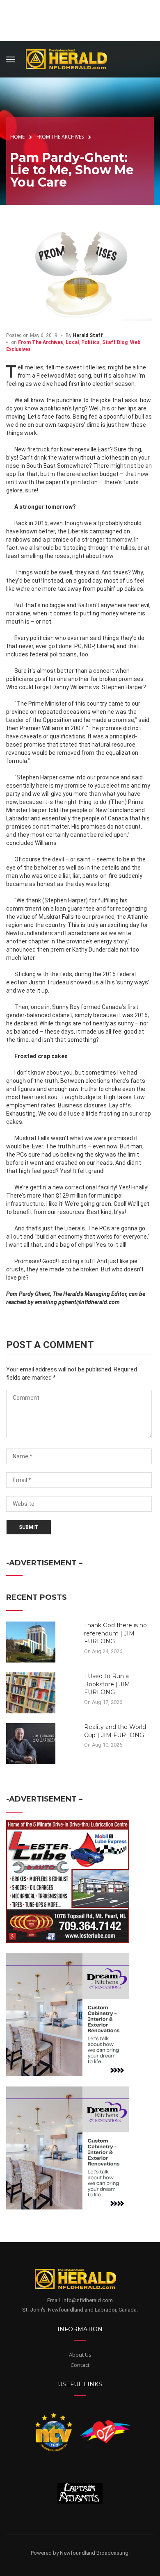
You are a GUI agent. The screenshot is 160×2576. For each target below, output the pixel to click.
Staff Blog (115, 342)
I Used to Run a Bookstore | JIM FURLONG (107, 1684)
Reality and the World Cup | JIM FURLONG (115, 1731)
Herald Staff (88, 335)
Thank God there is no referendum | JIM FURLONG (115, 1633)
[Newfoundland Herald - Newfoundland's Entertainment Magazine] (71, 58)
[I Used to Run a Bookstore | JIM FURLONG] (31, 1692)
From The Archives (41, 342)
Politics (90, 342)
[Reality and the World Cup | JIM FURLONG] (31, 1743)
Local (72, 342)
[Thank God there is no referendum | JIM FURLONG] (31, 1642)
